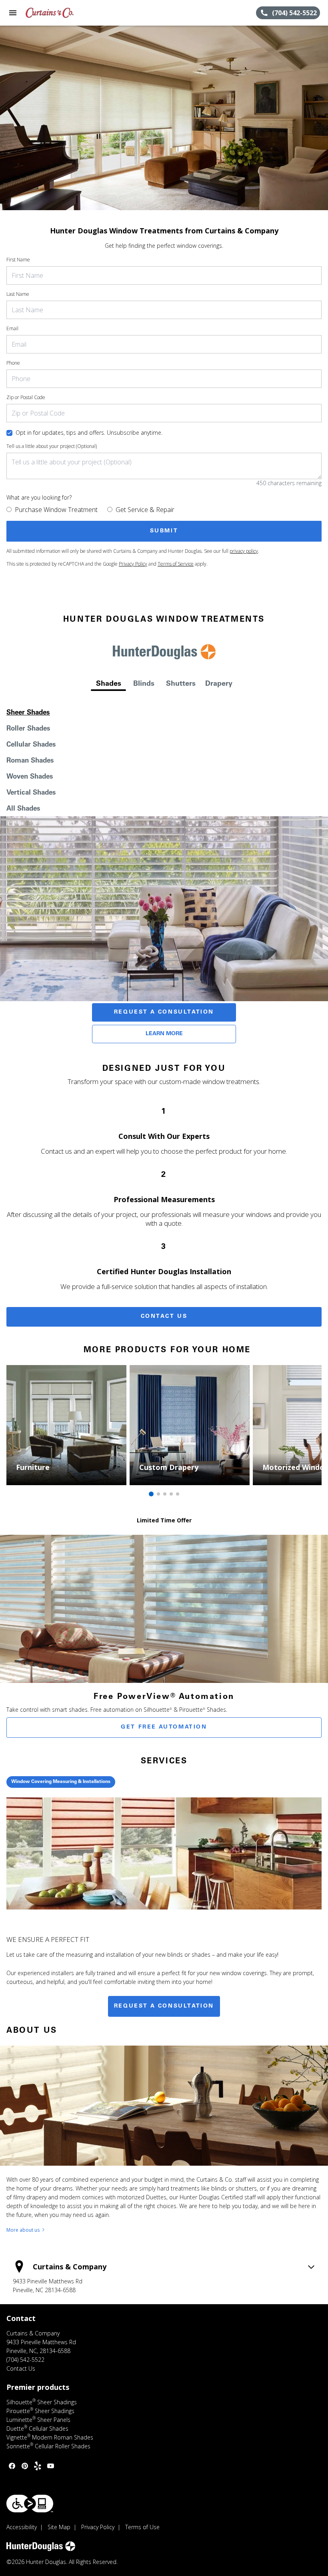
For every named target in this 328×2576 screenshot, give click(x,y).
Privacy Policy (133, 564)
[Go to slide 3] (165, 1494)
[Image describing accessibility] (30, 2504)
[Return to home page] (50, 13)
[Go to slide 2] (158, 1494)
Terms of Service (176, 564)
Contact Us (164, 1317)
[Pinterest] (25, 2466)
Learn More (164, 1034)
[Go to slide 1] (151, 1494)
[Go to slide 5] (178, 1494)
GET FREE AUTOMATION (164, 1727)
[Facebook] (12, 2466)
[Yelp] (38, 2466)
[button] (13, 13)
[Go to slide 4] (171, 1494)
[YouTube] (50, 2466)
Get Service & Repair (145, 510)
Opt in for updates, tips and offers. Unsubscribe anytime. (89, 433)
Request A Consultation (164, 1012)
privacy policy (244, 551)
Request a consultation (164, 2006)
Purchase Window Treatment (56, 510)
